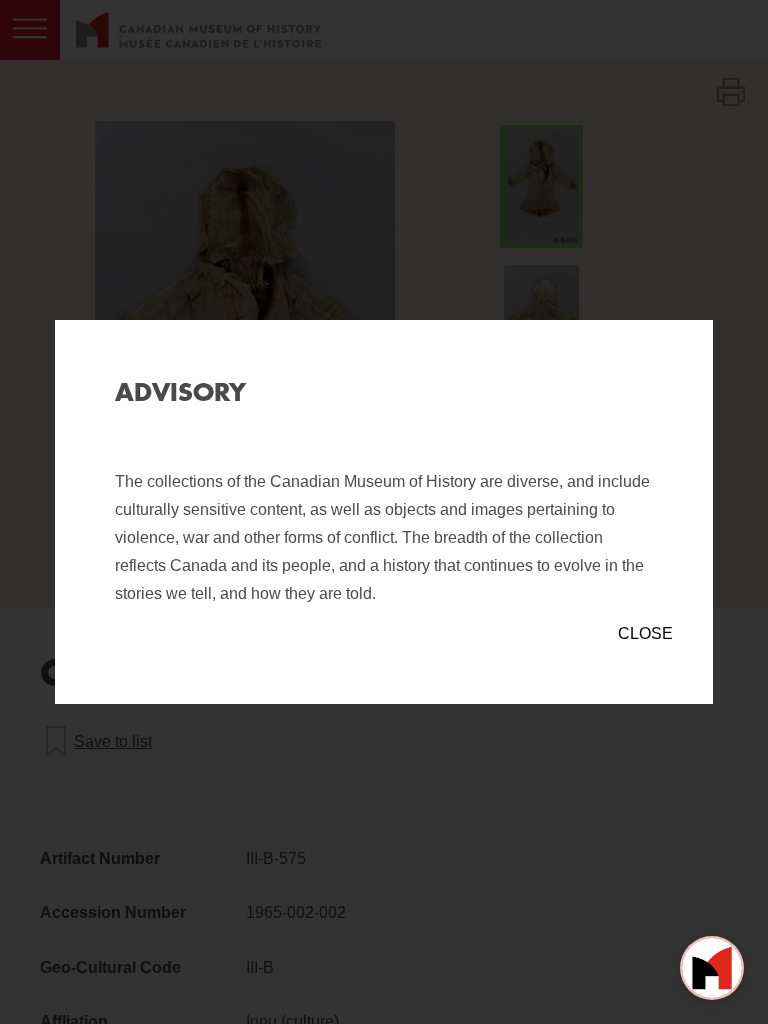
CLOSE (645, 633)
